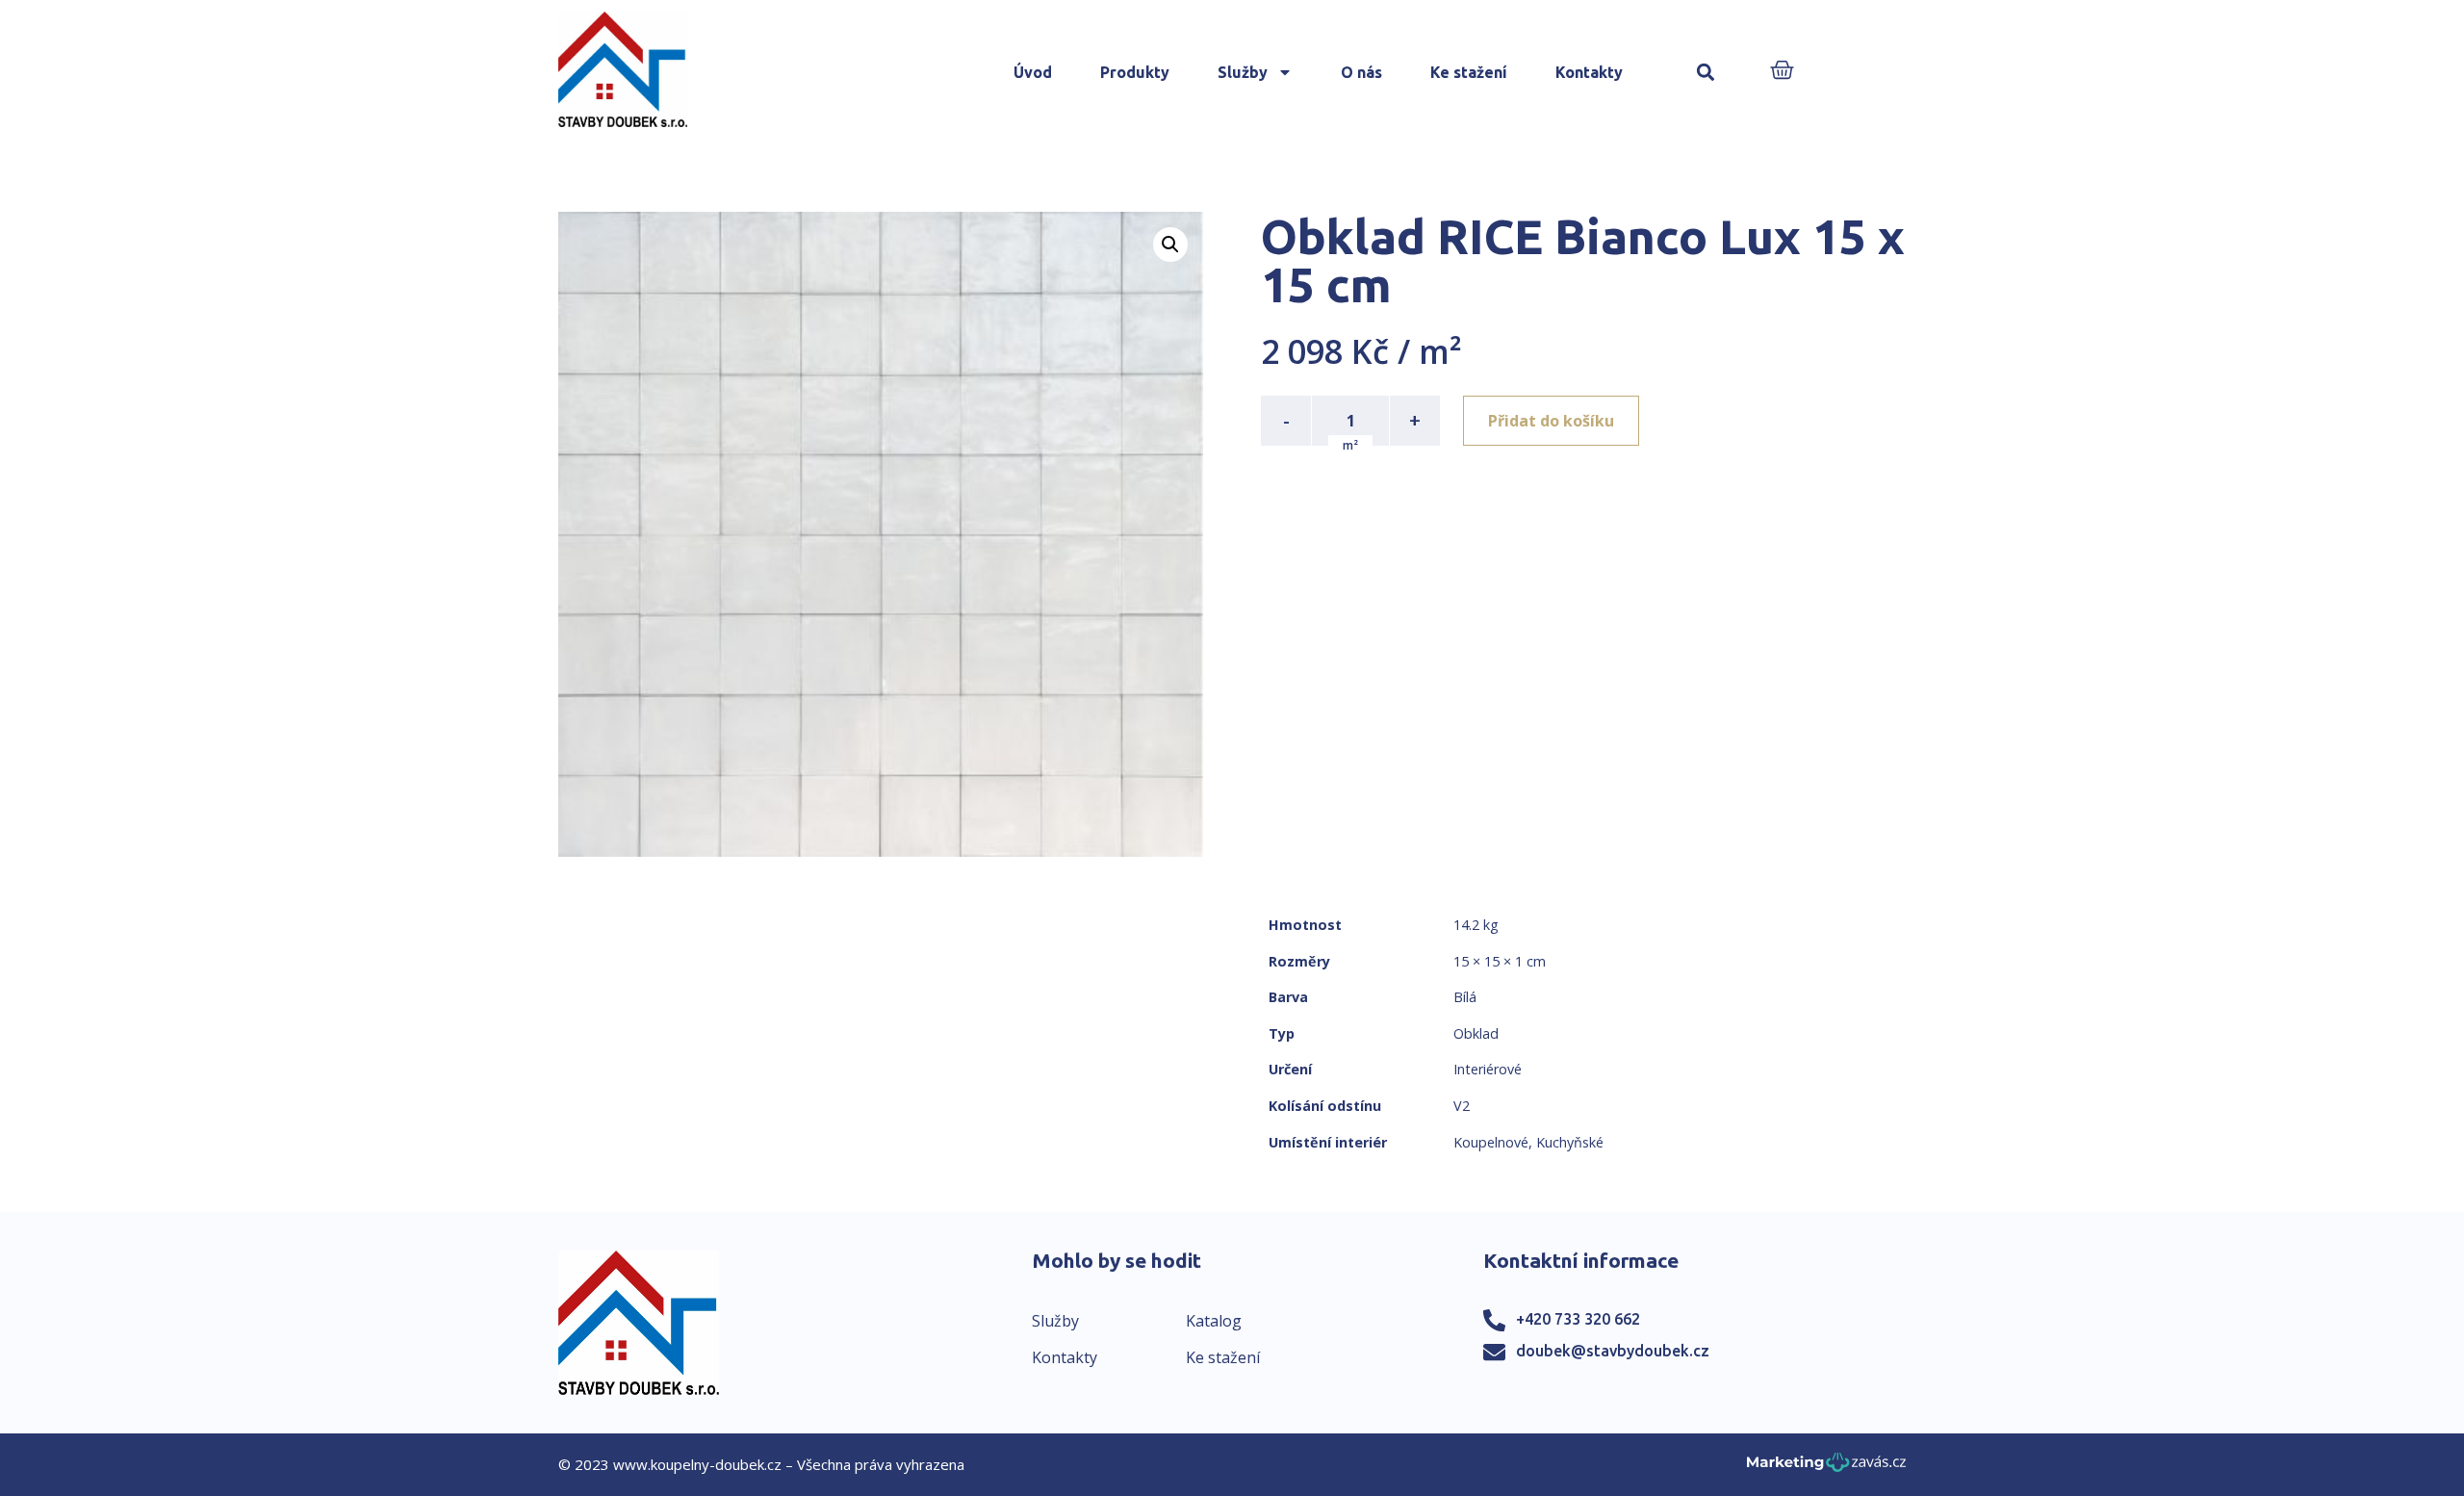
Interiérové (1488, 1069)
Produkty (1135, 72)
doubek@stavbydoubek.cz (1613, 1351)
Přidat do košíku (1551, 421)
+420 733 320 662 (1578, 1319)
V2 (1462, 1106)
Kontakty (1589, 72)
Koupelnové (1491, 1142)
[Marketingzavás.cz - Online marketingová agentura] (1826, 1468)
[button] (1706, 73)
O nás (1361, 72)
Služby (1243, 72)
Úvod (1033, 72)
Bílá (1465, 997)
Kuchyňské (1570, 1142)
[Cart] (1782, 72)
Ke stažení (1469, 72)
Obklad (1476, 1033)
